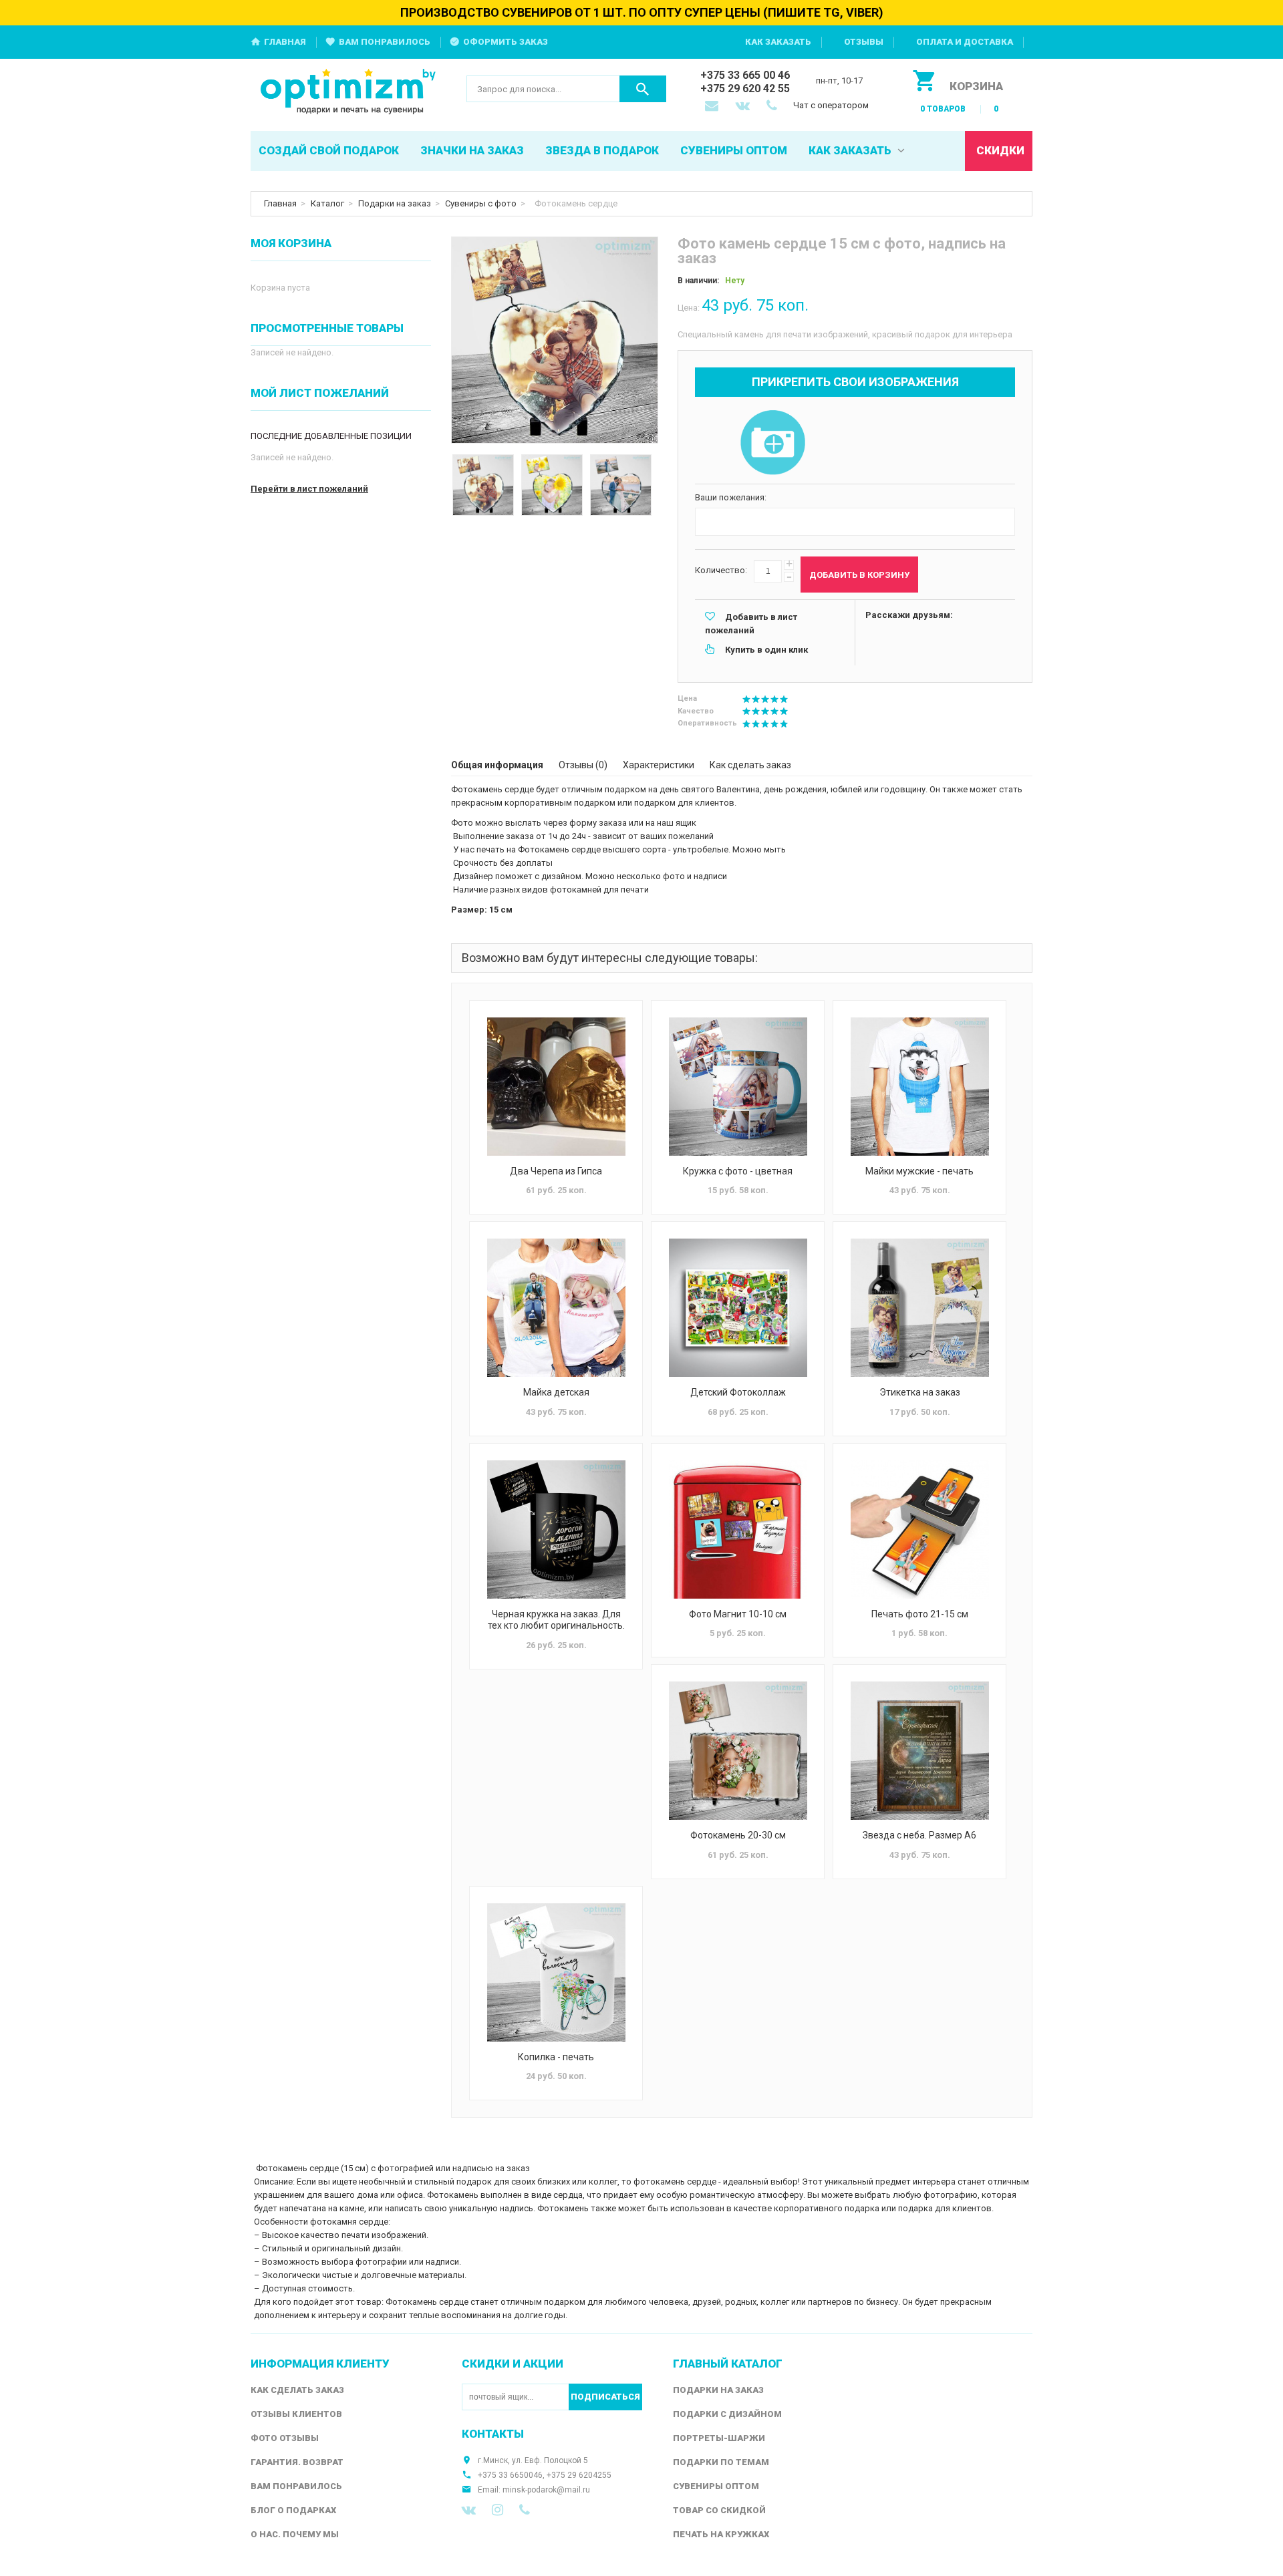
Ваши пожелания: (731, 497)
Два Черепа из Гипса (556, 1171)
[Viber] (525, 2510)
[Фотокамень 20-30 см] (738, 1751)
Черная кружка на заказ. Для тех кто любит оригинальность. (556, 1620)
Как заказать (778, 42)
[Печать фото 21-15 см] (919, 1529)
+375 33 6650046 (510, 2475)
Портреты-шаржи (719, 2438)
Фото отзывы (285, 2438)
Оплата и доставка (965, 42)
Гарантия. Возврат (297, 2462)
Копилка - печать (556, 2057)
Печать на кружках (721, 2534)
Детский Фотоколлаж (738, 1392)
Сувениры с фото (481, 203)
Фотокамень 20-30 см (738, 1835)
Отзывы (864, 42)
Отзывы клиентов (296, 2414)
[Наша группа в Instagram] (497, 2510)
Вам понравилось (385, 42)
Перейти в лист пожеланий (309, 489)
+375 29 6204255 (579, 2475)
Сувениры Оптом (716, 2486)
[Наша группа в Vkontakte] (469, 2510)
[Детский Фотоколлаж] (738, 1308)
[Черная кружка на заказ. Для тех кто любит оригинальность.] (556, 1529)
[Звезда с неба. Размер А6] (919, 1751)
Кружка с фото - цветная (738, 1171)
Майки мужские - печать (919, 1171)
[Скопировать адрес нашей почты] (713, 107)
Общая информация (497, 765)
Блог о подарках (293, 2510)
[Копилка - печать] (556, 1972)
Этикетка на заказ (920, 1392)
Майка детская (556, 1392)
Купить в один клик (766, 650)
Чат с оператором (831, 105)
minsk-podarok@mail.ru (546, 2490)
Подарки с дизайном (727, 2414)
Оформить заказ (506, 42)
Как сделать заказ (750, 765)
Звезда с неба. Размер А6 (919, 1835)
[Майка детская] (556, 1308)
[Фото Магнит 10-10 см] (738, 1529)
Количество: (721, 570)
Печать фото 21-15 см (920, 1614)
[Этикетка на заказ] (919, 1308)
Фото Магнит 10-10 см (738, 1614)
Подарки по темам (721, 2462)
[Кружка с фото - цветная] (738, 1087)
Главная (285, 42)
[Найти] (643, 89)
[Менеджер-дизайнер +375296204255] (774, 107)
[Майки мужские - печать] (919, 1087)
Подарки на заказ (395, 203)
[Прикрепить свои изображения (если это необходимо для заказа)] (772, 444)
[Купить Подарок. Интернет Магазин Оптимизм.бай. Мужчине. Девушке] (348, 93)
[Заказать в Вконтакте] (744, 107)
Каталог (327, 203)
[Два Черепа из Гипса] (556, 1087)
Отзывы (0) (583, 765)
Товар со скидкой (719, 2510)
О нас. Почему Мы (295, 2534)
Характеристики (659, 765)
